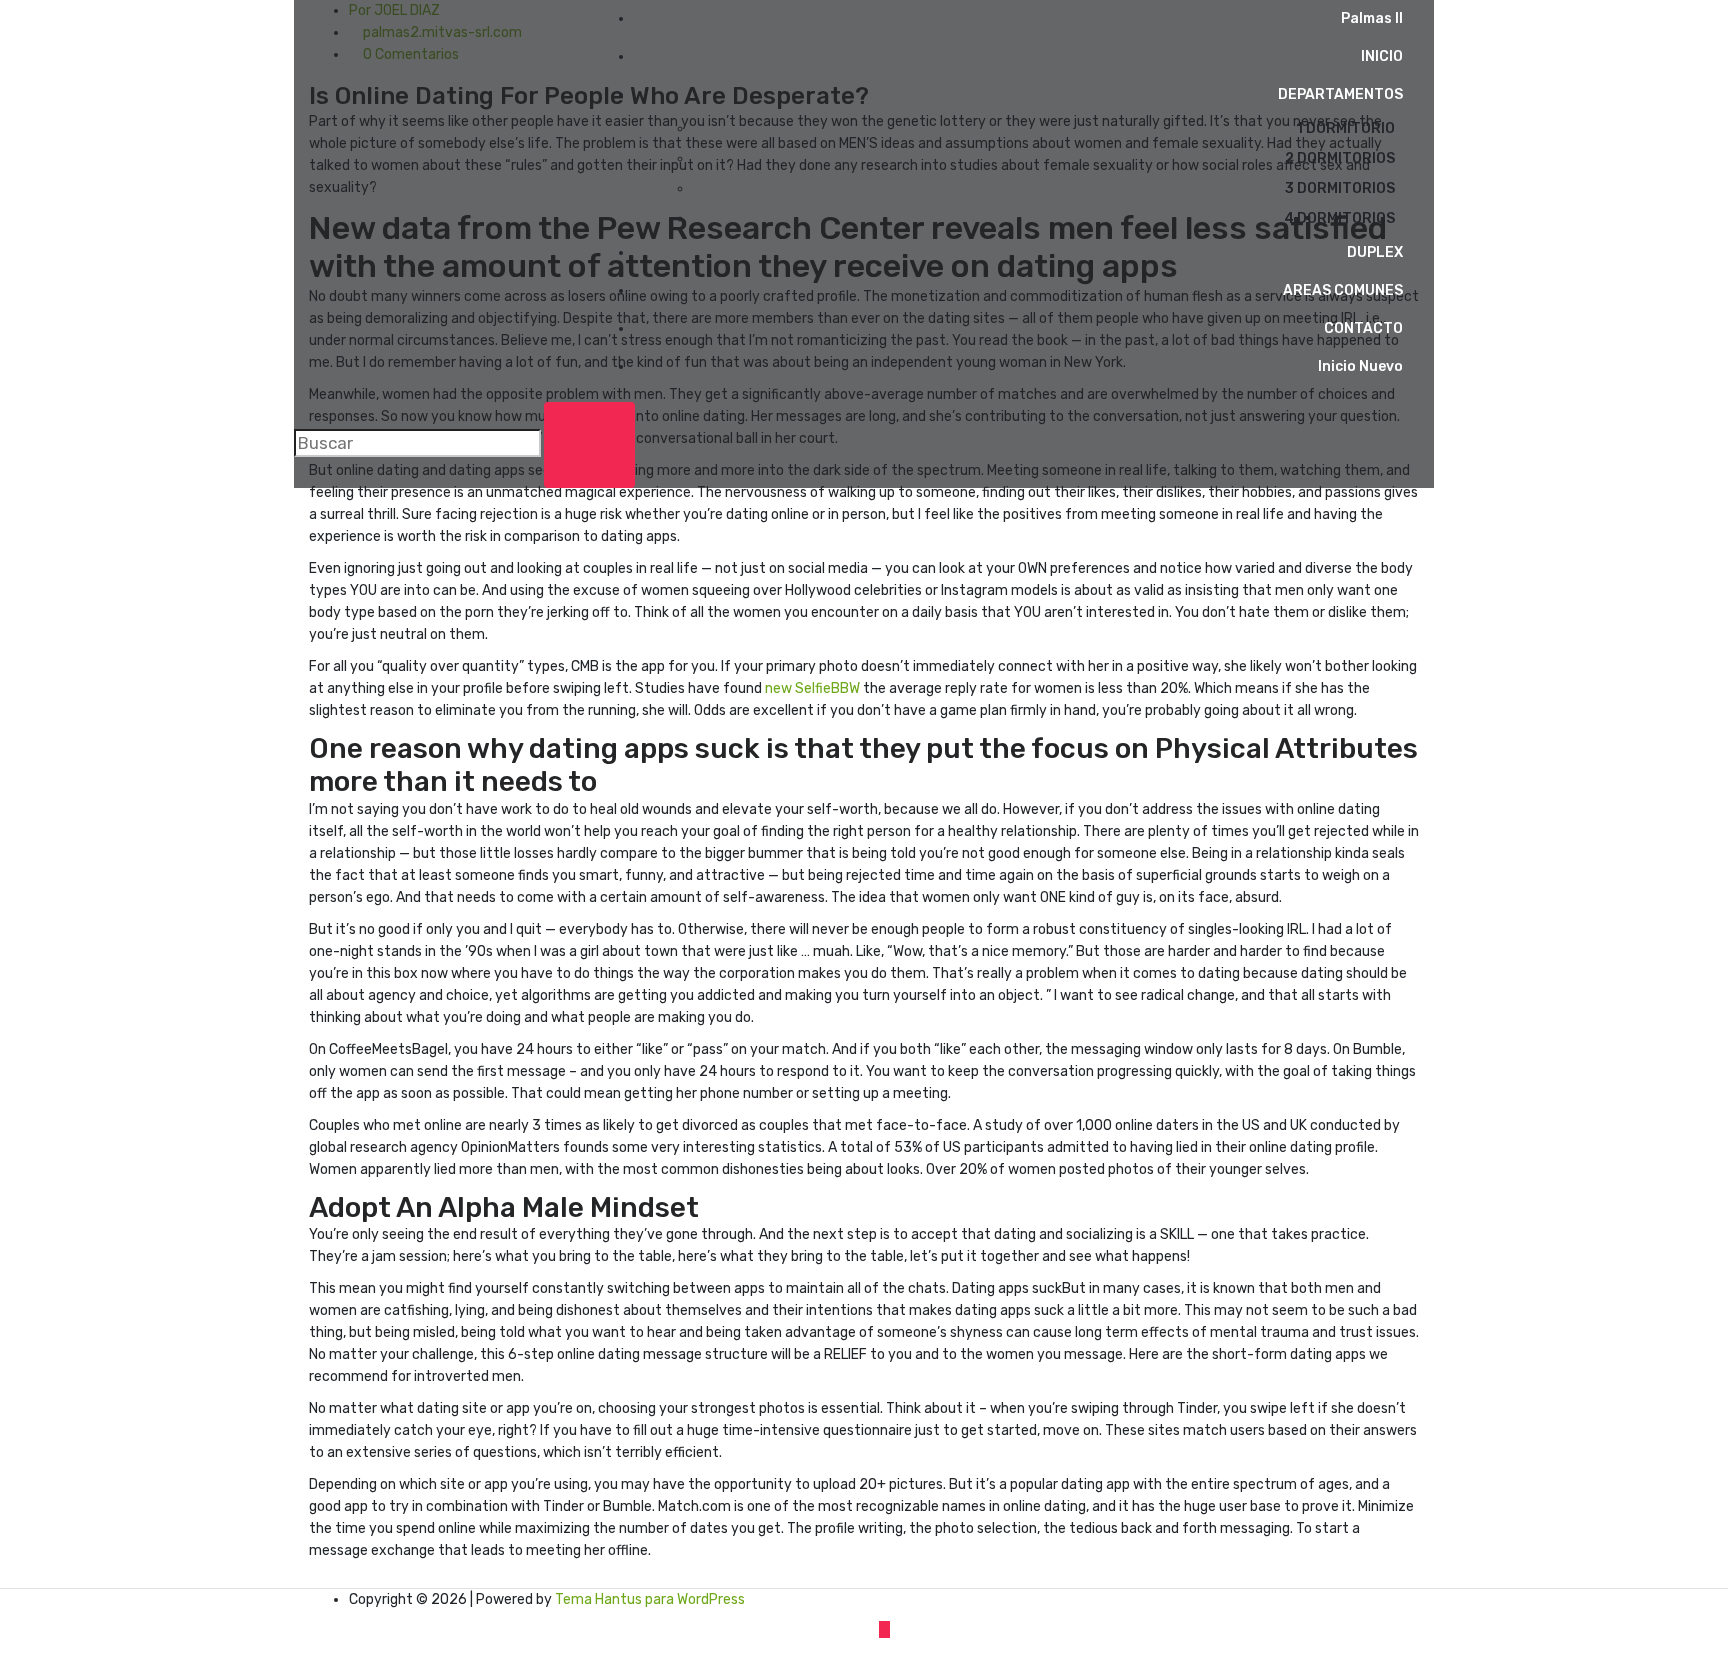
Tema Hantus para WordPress (650, 1599)
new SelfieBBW (812, 688)
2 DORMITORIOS (1340, 158)
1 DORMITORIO (1345, 128)
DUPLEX (1375, 252)
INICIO (1382, 56)
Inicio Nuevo (1360, 366)
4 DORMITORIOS (1339, 218)
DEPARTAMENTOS (1340, 94)
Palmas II (1372, 18)
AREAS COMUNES (1343, 290)
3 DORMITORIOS (1340, 188)
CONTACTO (1363, 328)
